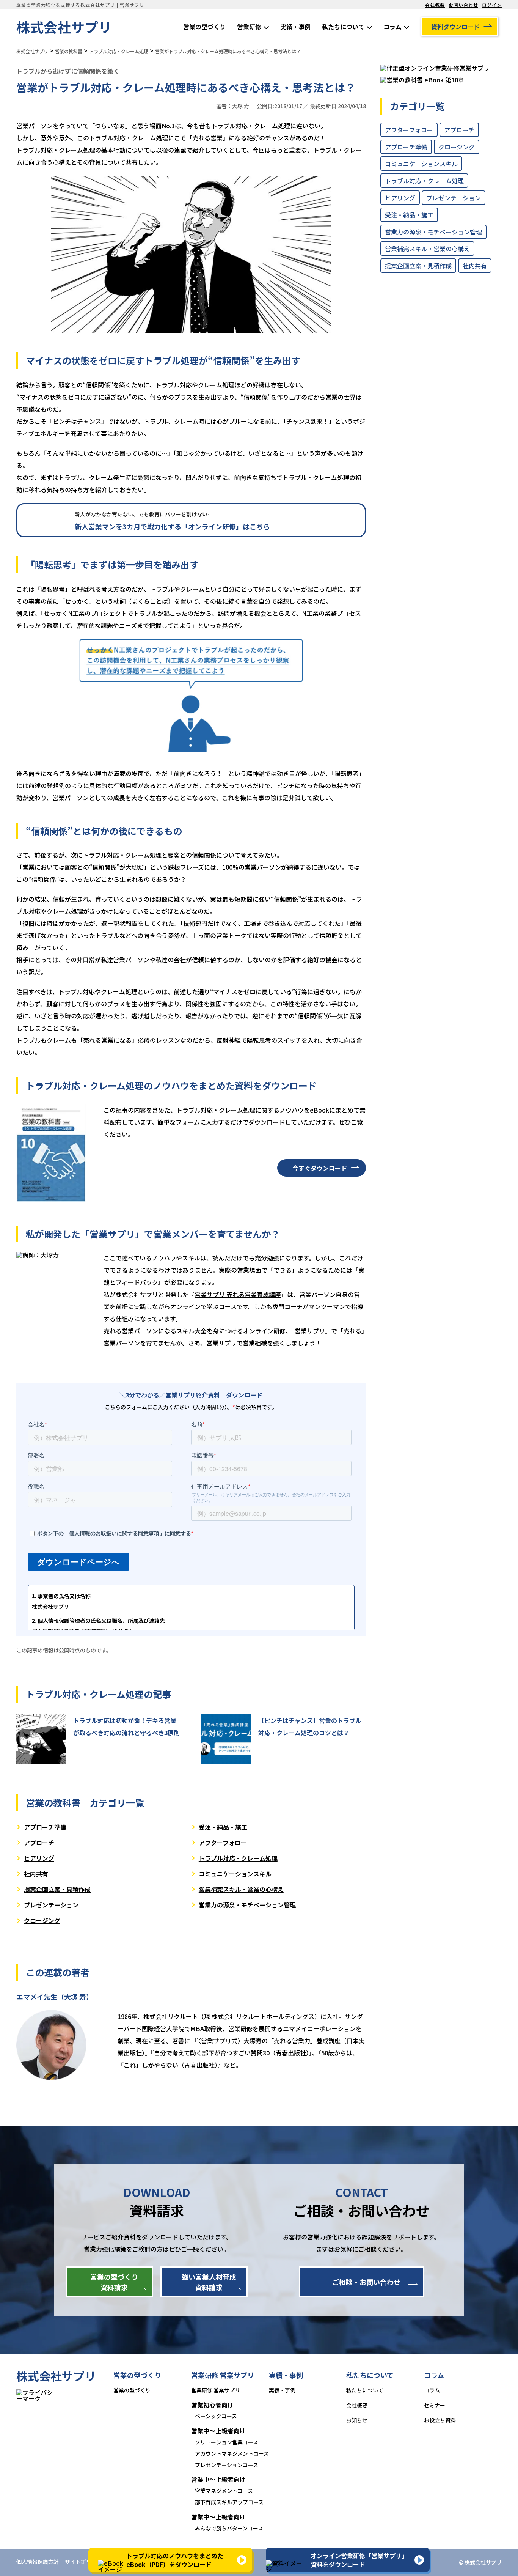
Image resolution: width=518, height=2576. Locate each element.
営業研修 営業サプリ (216, 2390)
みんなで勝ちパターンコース (229, 2528)
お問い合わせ (463, 5)
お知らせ (357, 2420)
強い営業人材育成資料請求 (209, 2282)
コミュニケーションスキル (235, 1874)
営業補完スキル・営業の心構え (241, 1889)
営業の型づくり (204, 27)
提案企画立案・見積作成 (57, 1889)
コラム (392, 27)
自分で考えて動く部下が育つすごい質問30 (212, 2053)
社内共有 (36, 1874)
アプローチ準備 (45, 1827)
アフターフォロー (223, 1843)
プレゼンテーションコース (227, 2465)
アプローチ (39, 1843)
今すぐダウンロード (320, 1168)
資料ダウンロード (455, 27)
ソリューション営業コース (227, 2442)
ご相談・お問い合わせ (366, 2282)
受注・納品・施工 (223, 1827)
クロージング (42, 1920)
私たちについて (343, 27)
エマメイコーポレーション (319, 2028)
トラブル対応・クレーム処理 (238, 1858)
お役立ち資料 (440, 2420)
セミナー (435, 2405)
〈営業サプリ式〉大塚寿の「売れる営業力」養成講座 (269, 2041)
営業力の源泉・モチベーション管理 (247, 1905)
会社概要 (435, 5)
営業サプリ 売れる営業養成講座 (238, 1294)
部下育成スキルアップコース (229, 2502)
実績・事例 (295, 27)
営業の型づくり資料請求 (114, 2282)
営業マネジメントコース (224, 2491)
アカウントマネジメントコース (232, 2453)
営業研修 (249, 27)
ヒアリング (39, 1858)
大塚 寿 (241, 106)
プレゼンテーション (51, 1905)
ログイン (492, 5)
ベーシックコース (216, 2416)
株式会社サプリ (64, 27)
